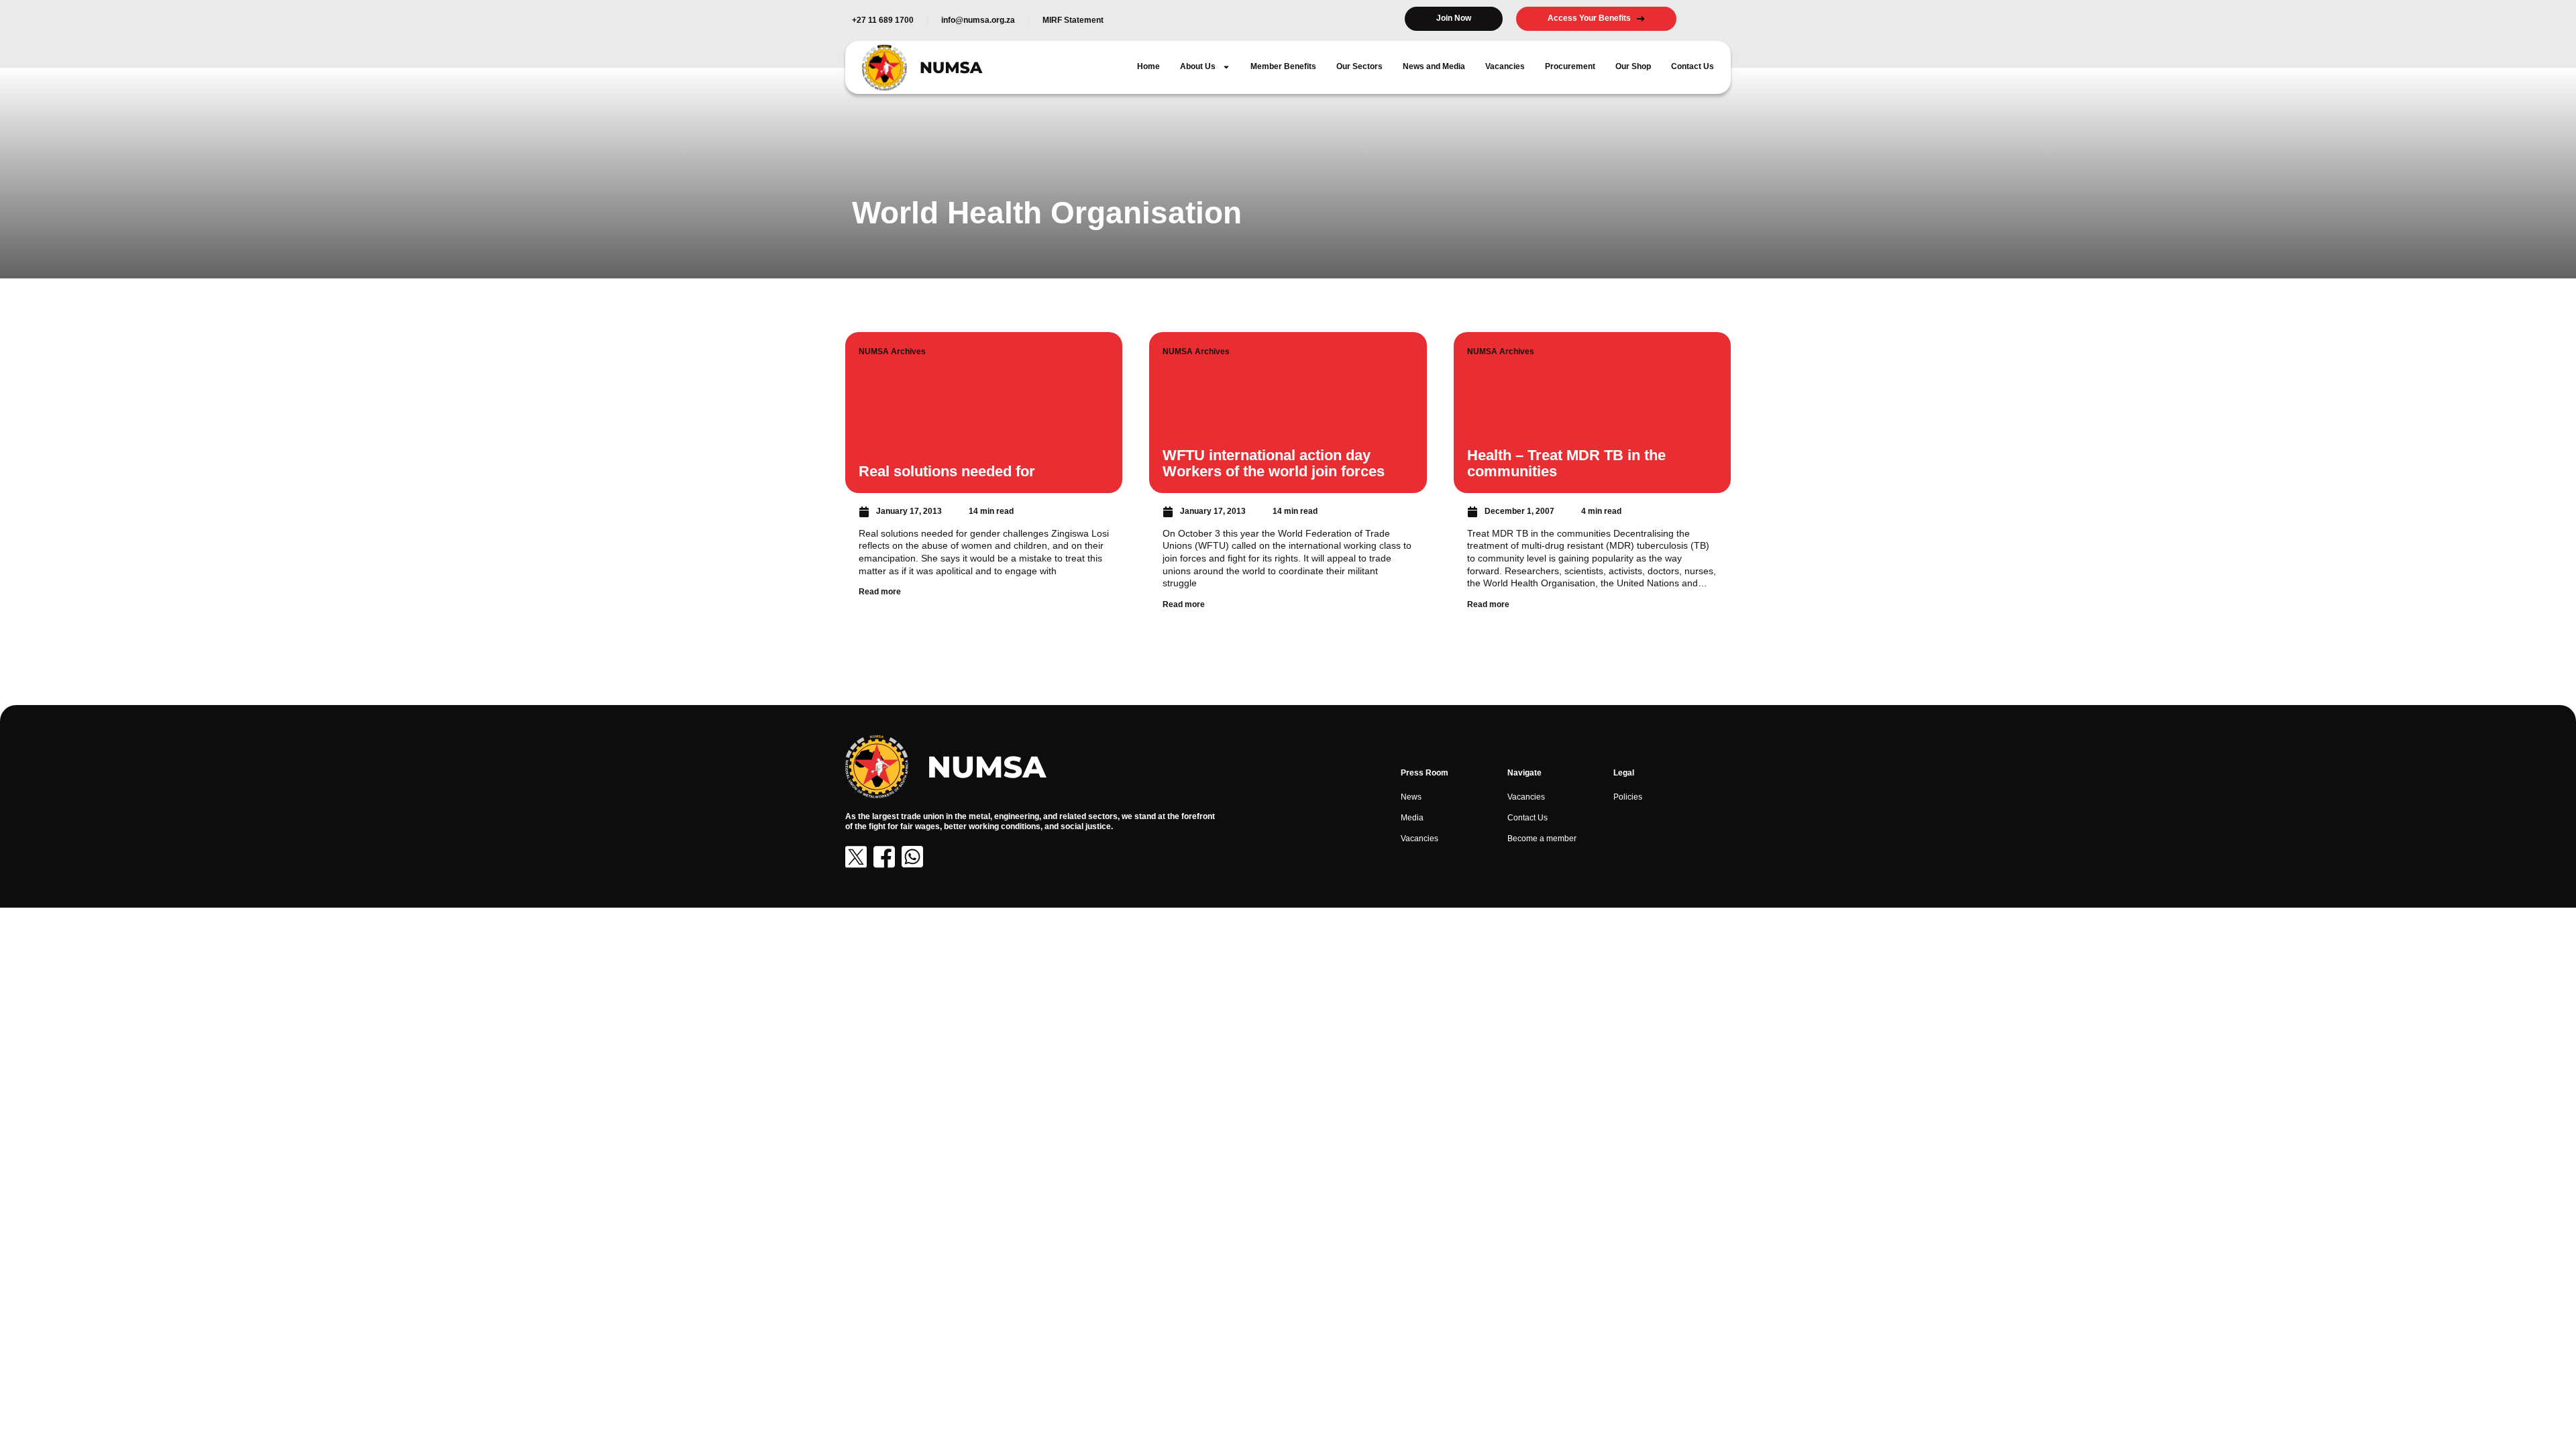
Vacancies (1505, 66)
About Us (1198, 66)
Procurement (1570, 66)
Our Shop (1633, 66)
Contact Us (1693, 66)
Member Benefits (1283, 66)
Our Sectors (1359, 66)
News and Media (1434, 66)
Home (1148, 66)
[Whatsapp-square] (912, 857)
